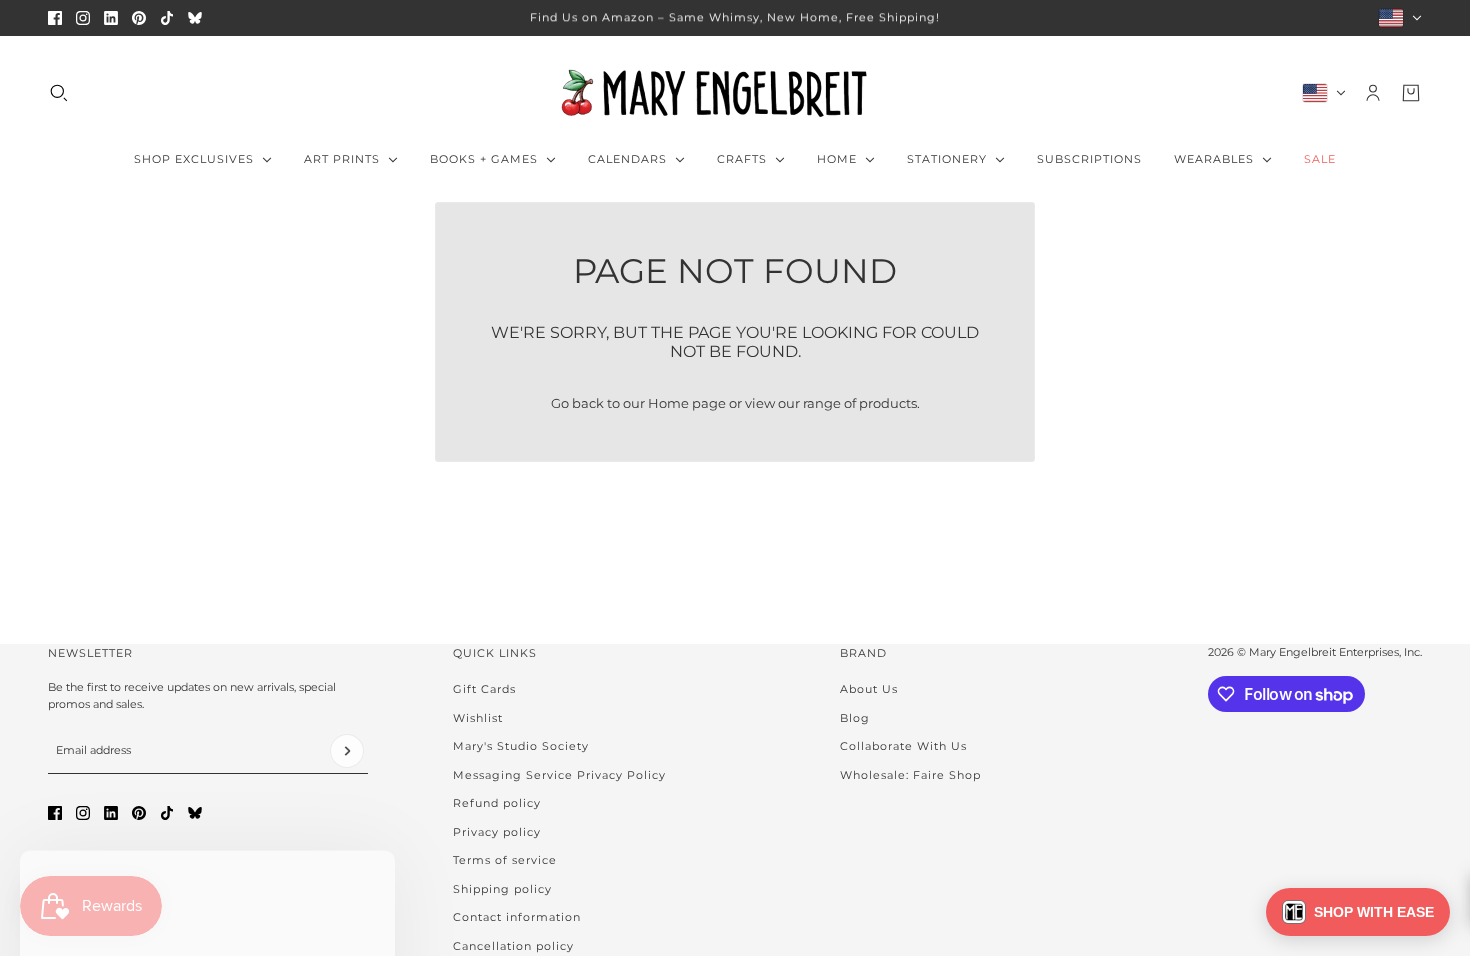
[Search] (59, 93)
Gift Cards (484, 689)
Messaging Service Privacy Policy (559, 775)
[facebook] (55, 18)
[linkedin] (111, 18)
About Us (869, 689)
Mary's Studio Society (521, 746)
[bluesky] (195, 18)
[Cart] (1411, 93)
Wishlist (478, 718)
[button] (1358, 912)
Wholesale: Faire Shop (910, 775)
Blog (855, 718)
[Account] (1373, 93)
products (888, 403)
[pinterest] (139, 18)
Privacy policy (497, 832)
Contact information (517, 917)
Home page (687, 403)
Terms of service (505, 860)
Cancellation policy (513, 946)
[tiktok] (167, 18)
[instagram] (83, 18)
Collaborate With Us (903, 746)
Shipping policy (502, 889)
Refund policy (497, 803)
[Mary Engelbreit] (735, 93)
